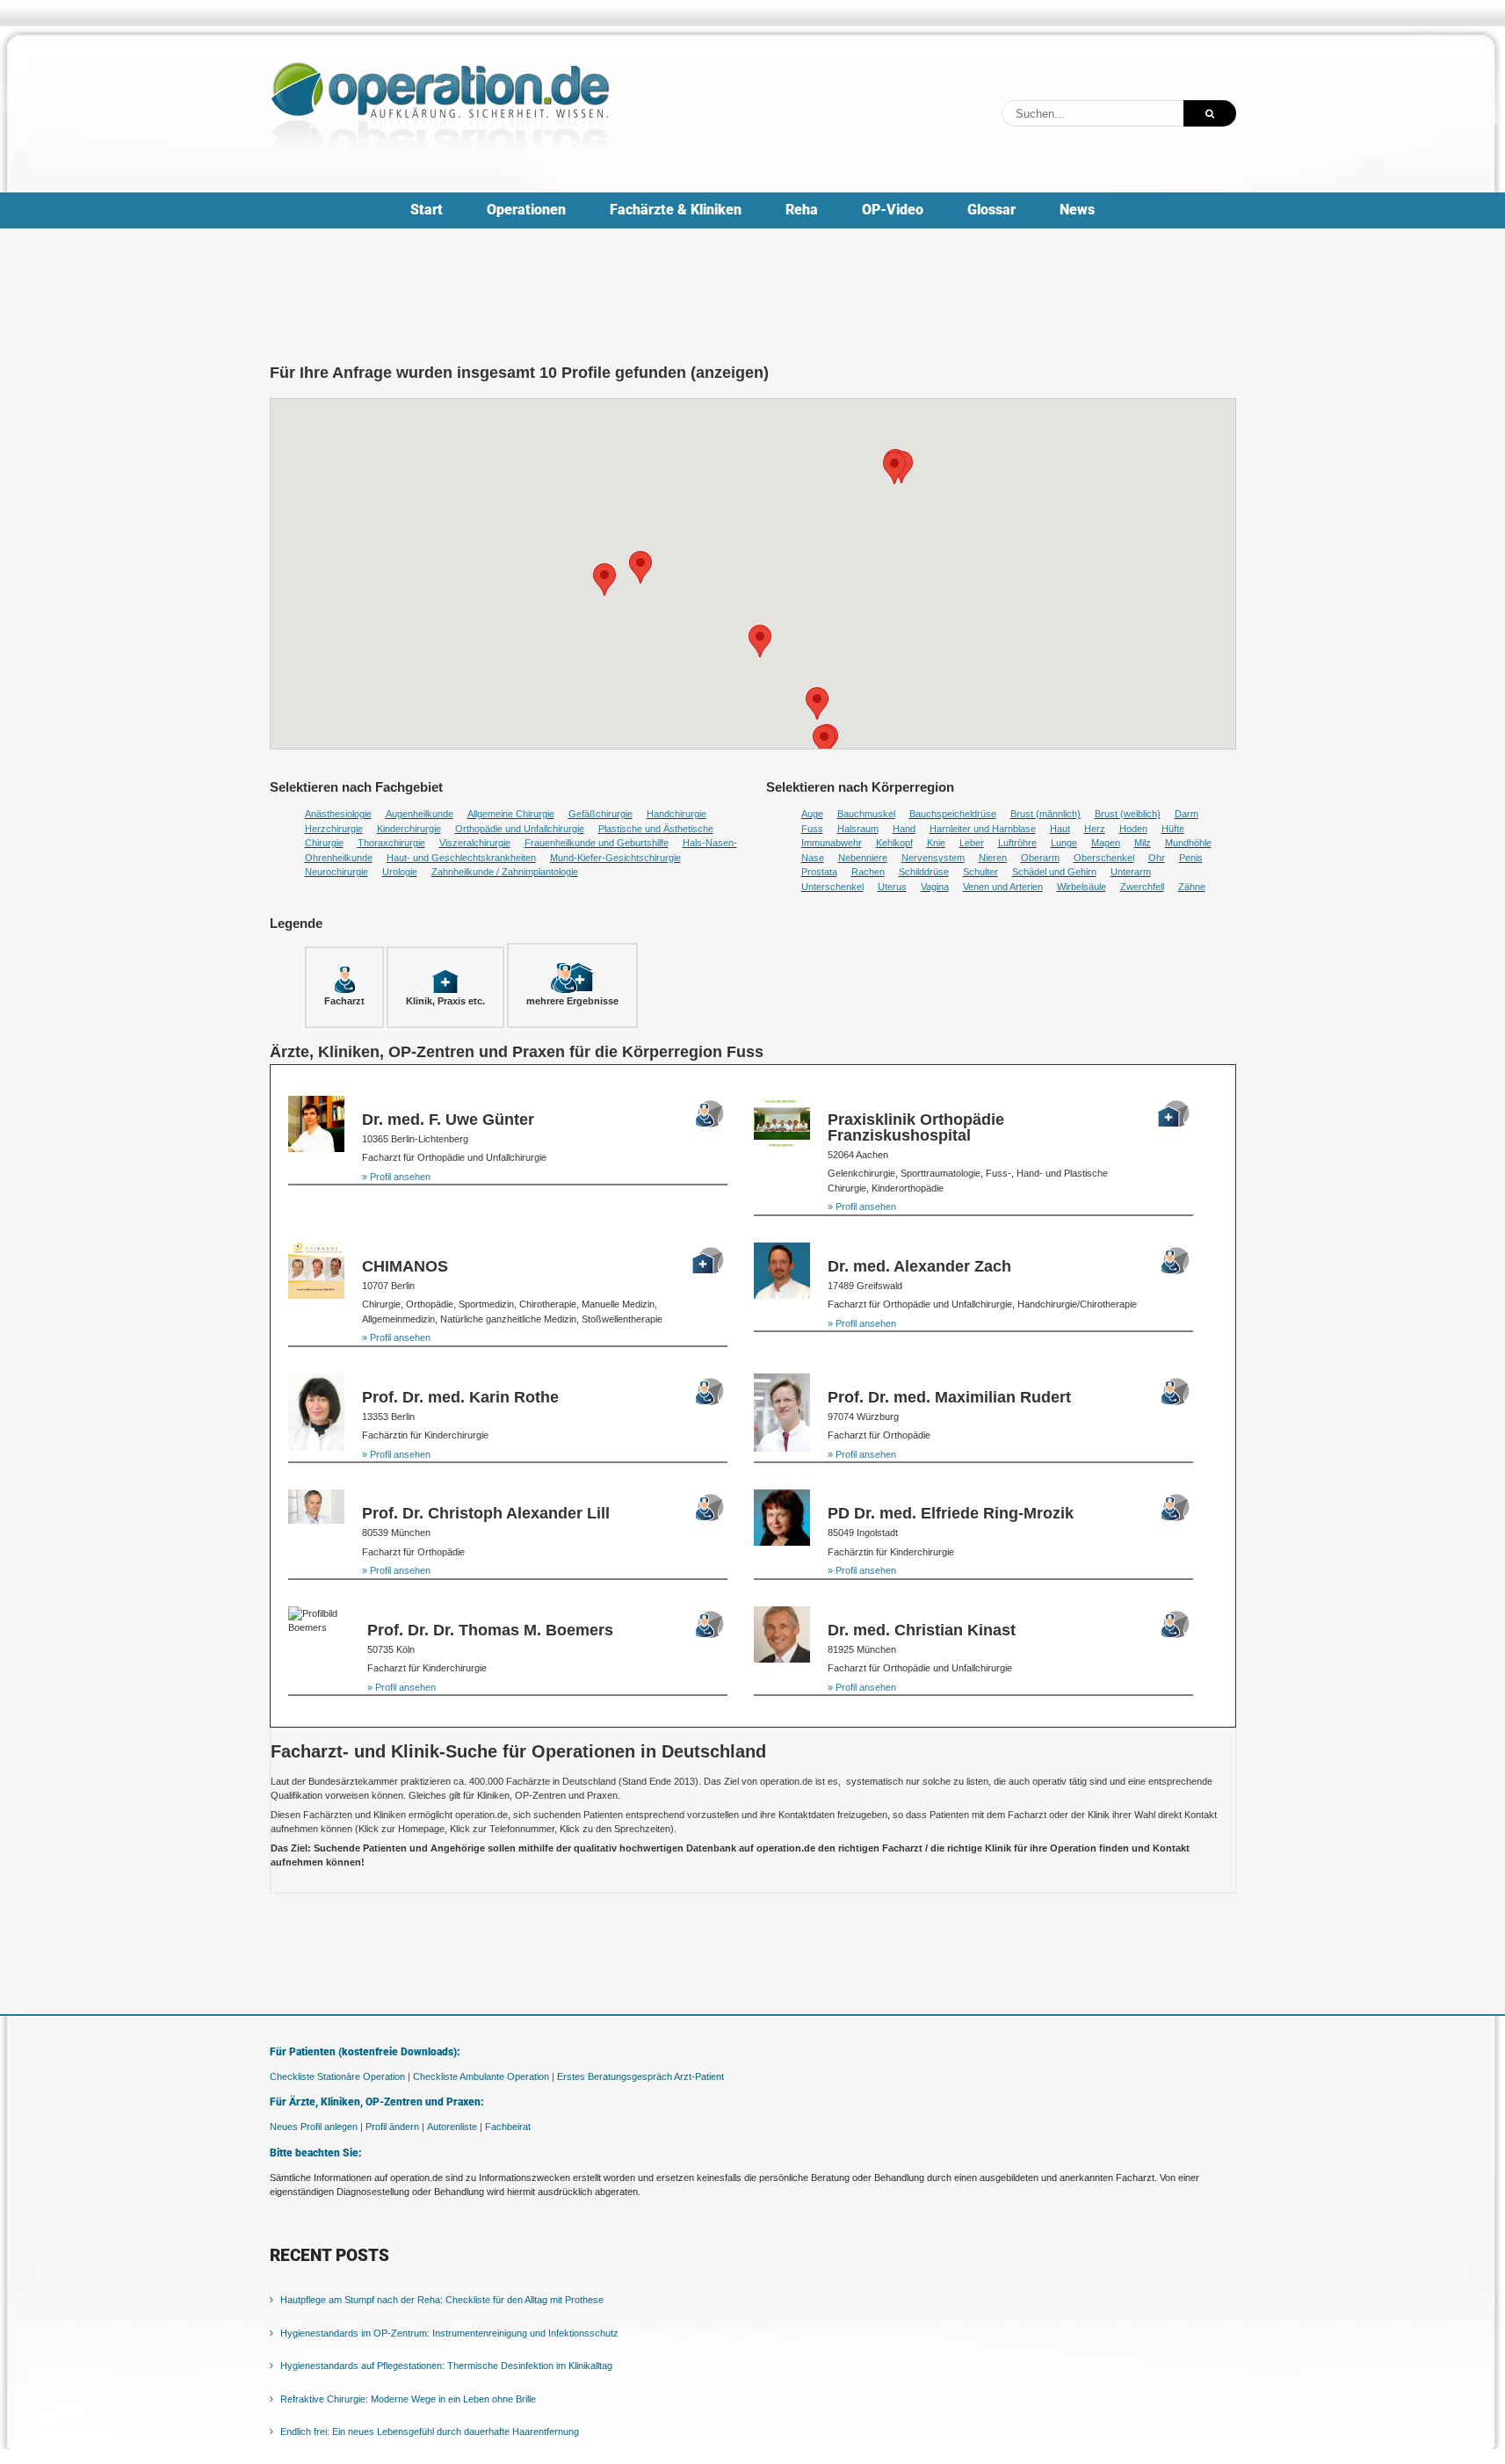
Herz (1095, 829)
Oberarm (1040, 858)
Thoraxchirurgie (391, 843)
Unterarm (1131, 872)
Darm (1187, 814)
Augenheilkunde (420, 814)
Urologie (400, 872)
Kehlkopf (894, 843)
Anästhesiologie (338, 814)
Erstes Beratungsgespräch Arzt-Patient (640, 2076)
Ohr (1157, 858)
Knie (936, 843)
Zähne (1192, 887)
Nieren (993, 858)
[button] (604, 580)
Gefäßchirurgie (601, 814)
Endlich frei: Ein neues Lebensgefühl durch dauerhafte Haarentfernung (430, 2431)
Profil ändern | (395, 2127)
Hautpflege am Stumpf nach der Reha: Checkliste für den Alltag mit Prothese (442, 2300)
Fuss (812, 829)
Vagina (935, 887)
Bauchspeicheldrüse (953, 814)
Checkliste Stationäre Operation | (340, 2076)
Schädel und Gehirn (1054, 872)
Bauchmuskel (866, 814)
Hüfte (1173, 829)
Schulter (980, 872)
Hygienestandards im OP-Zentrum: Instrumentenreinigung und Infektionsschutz (449, 2333)
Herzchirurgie (334, 829)
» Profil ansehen (396, 1177)
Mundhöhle (1188, 843)
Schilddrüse (924, 872)
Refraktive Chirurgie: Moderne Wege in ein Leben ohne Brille (408, 2399)
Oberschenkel (1104, 858)
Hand (904, 829)
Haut (1060, 829)
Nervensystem (933, 858)
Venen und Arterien (1003, 887)
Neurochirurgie (336, 872)
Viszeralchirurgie (475, 843)
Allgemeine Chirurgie (511, 814)
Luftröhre (1017, 843)
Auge (812, 814)
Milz (1143, 843)
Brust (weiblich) (1128, 814)
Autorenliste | (455, 2127)
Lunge (1064, 843)
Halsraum (858, 829)
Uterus (892, 887)
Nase (813, 858)
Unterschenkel (832, 887)
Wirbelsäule (1082, 887)
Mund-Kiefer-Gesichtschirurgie (615, 858)
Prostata (819, 872)
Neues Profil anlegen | (316, 2127)
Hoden (1133, 829)
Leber (972, 843)
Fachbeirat (508, 2127)
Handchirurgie (677, 814)
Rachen (868, 872)
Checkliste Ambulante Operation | (484, 2076)
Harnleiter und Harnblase (983, 829)
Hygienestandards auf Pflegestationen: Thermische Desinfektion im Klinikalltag (446, 2366)
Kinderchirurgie (409, 829)
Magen (1106, 843)
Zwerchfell (1142, 887)
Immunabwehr (832, 843)
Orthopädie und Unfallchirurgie (520, 829)
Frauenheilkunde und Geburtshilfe (597, 843)
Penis (1191, 858)
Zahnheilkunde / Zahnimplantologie (505, 872)
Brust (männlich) (1046, 814)
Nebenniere (863, 858)
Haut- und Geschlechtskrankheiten (461, 858)
